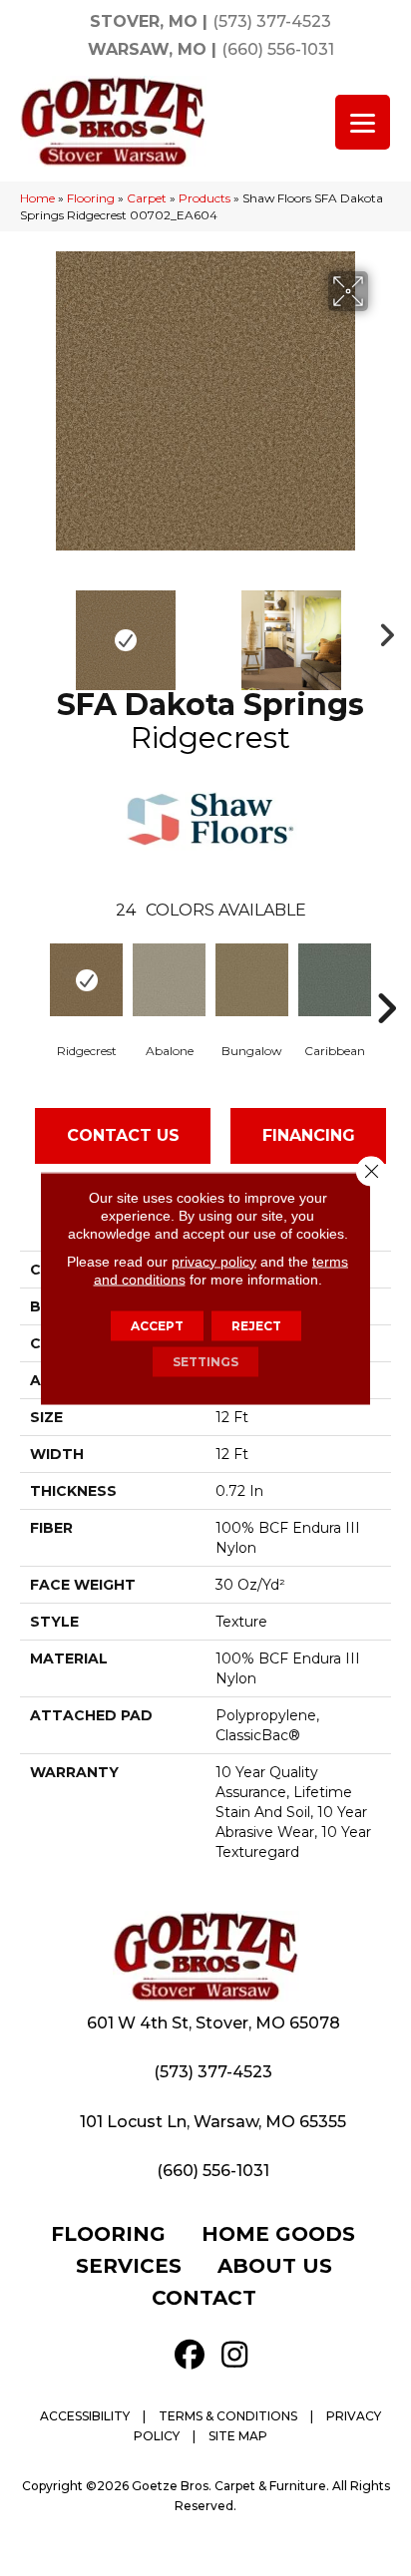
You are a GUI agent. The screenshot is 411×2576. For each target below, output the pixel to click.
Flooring (91, 198)
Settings (205, 1361)
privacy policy (214, 1261)
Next (381, 630)
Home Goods (278, 2234)
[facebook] (190, 2355)
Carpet (147, 198)
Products (205, 198)
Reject (256, 1325)
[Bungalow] (252, 980)
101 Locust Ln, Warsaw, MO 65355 (213, 2122)
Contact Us (123, 1135)
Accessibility (85, 2416)
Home (37, 198)
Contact (204, 2298)
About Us (275, 2266)
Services (129, 2266)
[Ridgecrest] (86, 980)
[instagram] (234, 2355)
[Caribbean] (335, 980)
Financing (309, 1135)
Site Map (238, 2436)
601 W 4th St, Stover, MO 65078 (213, 2023)
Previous (30, 630)
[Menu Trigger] (363, 122)
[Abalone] (169, 980)
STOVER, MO (144, 21)
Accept (157, 1325)
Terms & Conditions (228, 2416)
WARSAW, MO (147, 49)
